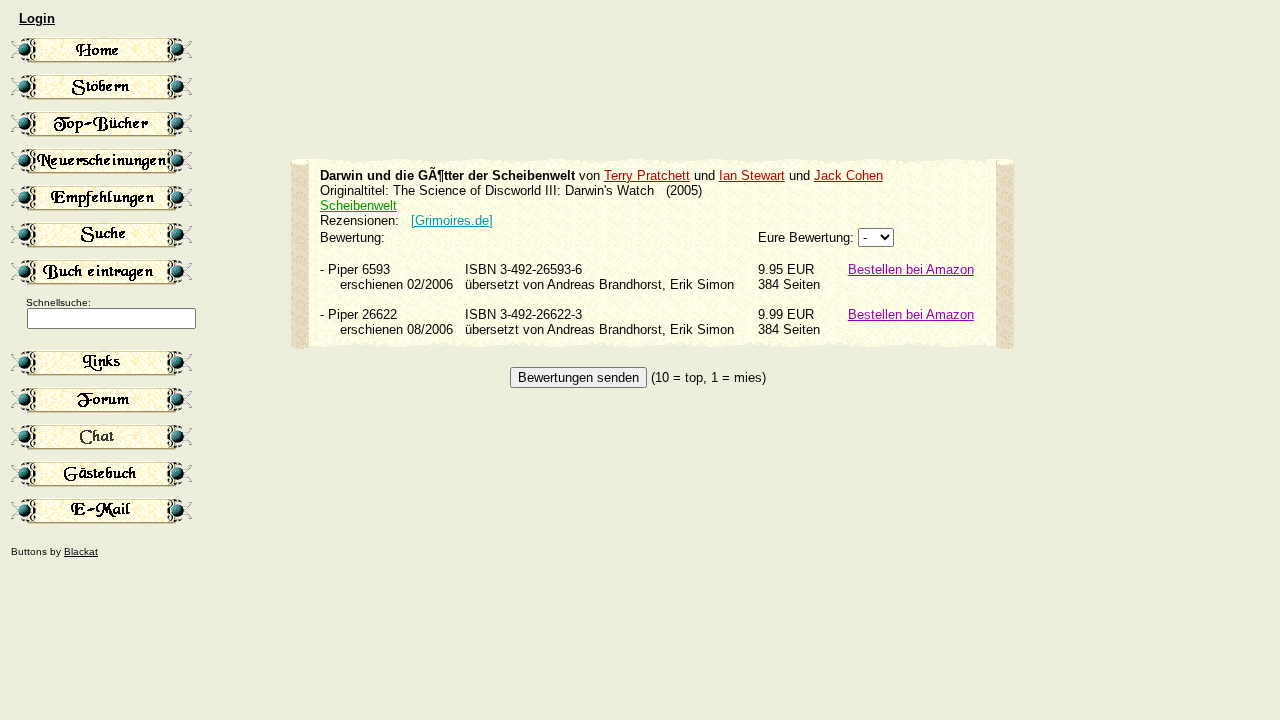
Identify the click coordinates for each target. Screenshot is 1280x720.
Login (37, 18)
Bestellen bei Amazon (911, 269)
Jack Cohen (848, 175)
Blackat (81, 551)
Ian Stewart (752, 175)
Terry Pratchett (647, 175)
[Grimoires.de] (452, 220)
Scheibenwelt (358, 205)
